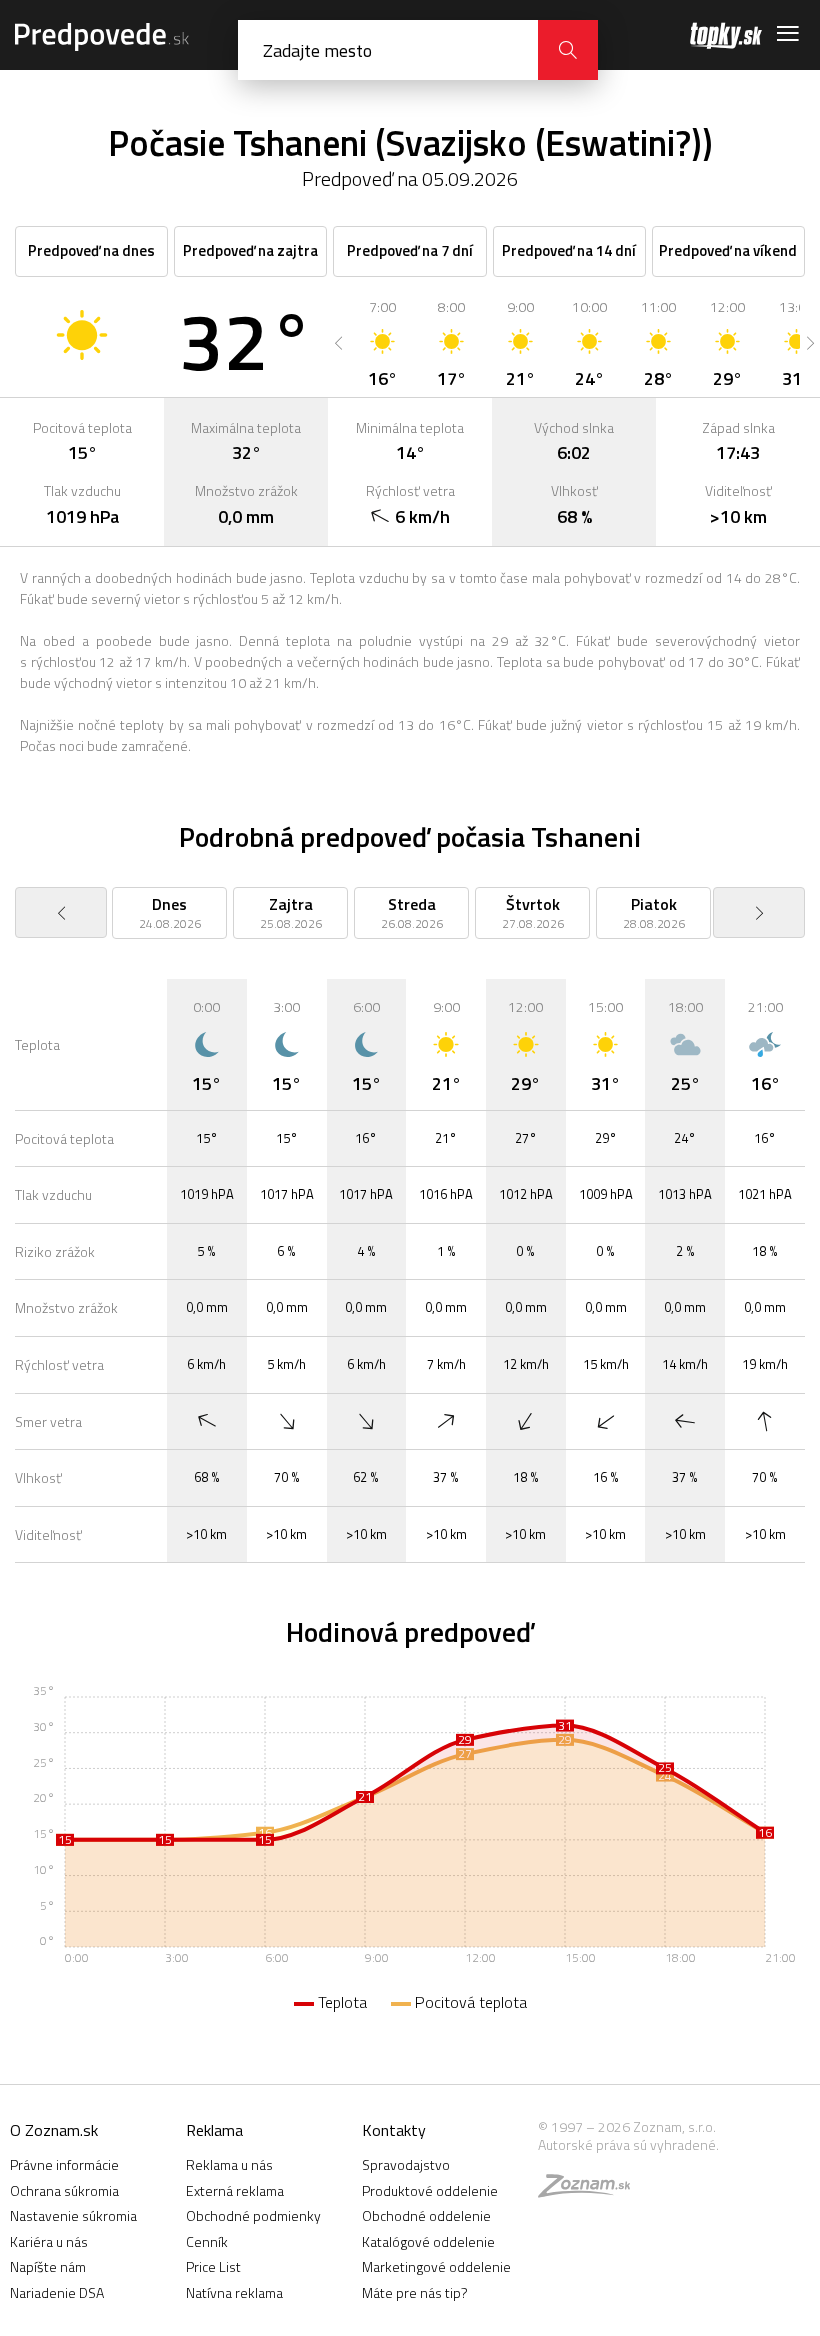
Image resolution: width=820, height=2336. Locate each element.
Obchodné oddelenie (426, 2215)
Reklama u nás (229, 2164)
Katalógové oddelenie (428, 2241)
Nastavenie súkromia (73, 2215)
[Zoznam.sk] (591, 2190)
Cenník (207, 2241)
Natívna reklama (234, 2292)
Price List (213, 2266)
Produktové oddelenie (430, 2190)
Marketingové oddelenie (436, 2266)
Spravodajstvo (406, 2164)
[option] (382, 343)
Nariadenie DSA (57, 2292)
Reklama (214, 2130)
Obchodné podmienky (253, 2215)
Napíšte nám (48, 2266)
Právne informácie (64, 2164)
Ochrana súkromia (64, 2190)
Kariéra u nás (49, 2241)
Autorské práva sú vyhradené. (628, 2144)
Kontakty (394, 2130)
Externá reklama (235, 2190)
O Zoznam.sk (54, 2130)
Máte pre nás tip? (415, 2292)
